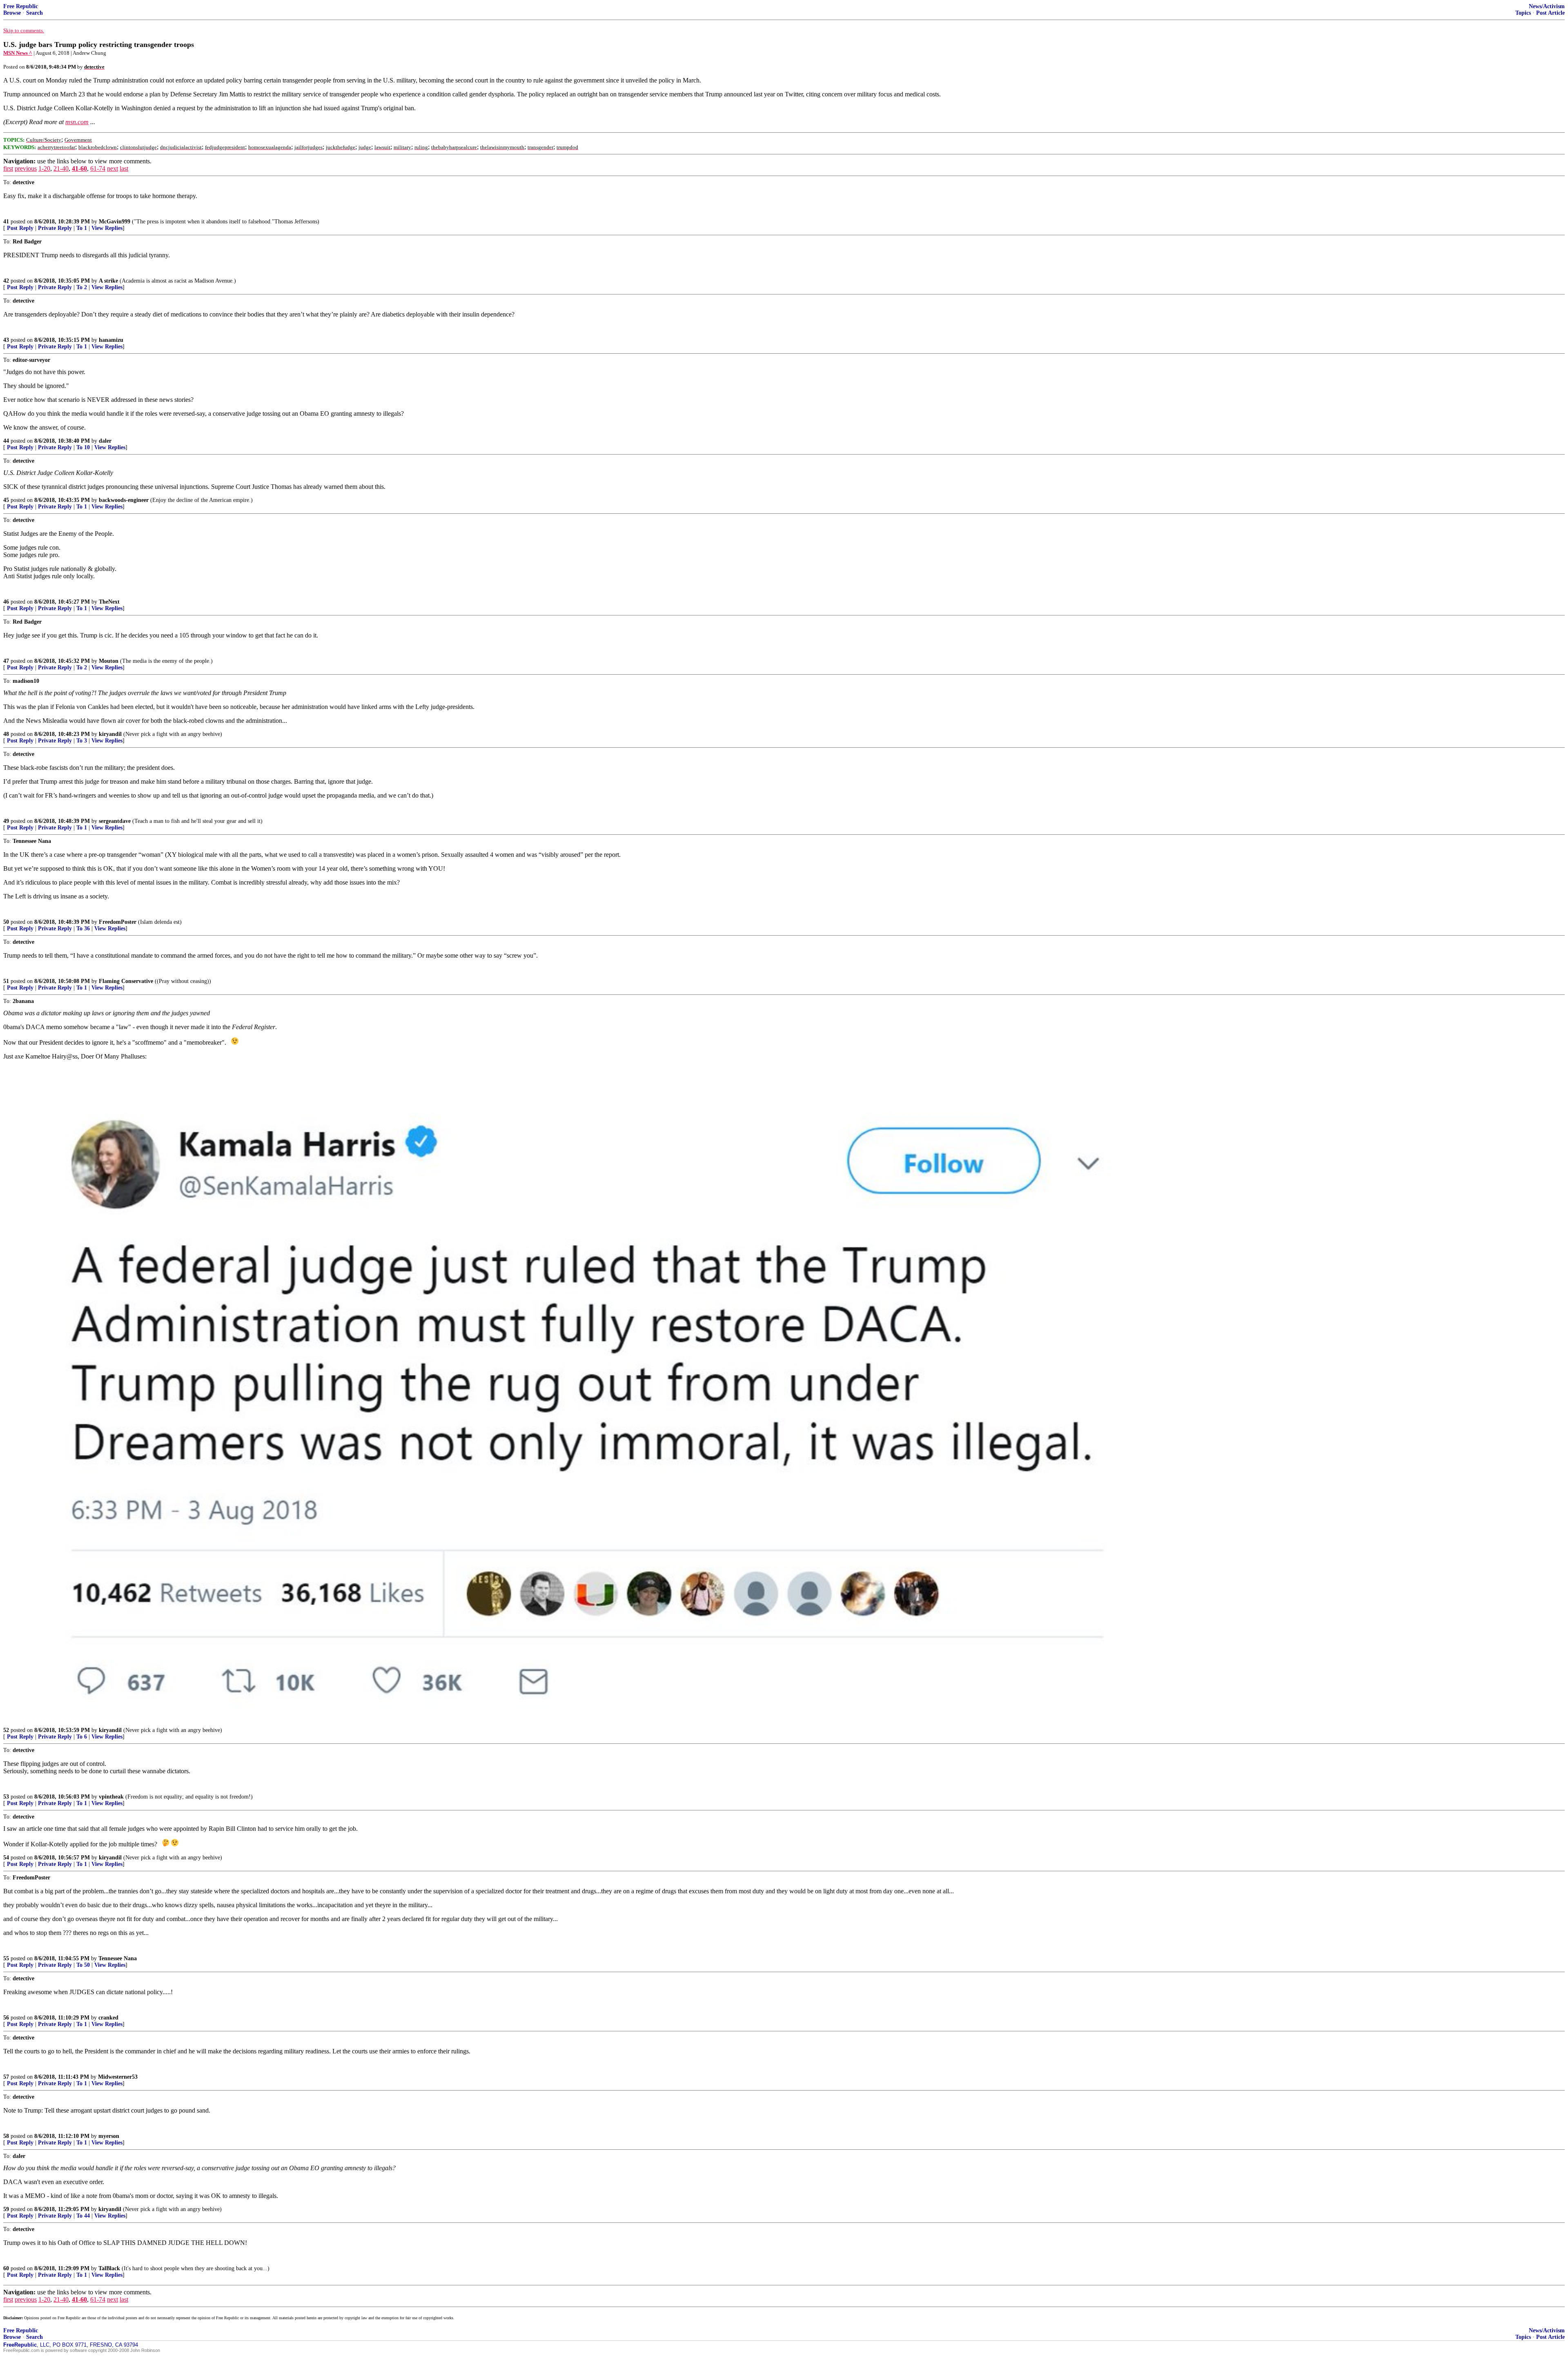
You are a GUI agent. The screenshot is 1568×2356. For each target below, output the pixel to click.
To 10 (83, 447)
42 (6, 281)
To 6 (82, 1737)
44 (6, 441)
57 (6, 2077)
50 (6, 922)
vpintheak (111, 1797)
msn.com (77, 122)
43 (6, 340)
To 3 (82, 741)
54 (6, 1858)
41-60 (79, 168)
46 (6, 602)
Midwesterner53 (118, 2077)
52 (6, 1730)
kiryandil (110, 734)
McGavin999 (115, 222)
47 (6, 661)
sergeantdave (115, 821)
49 (6, 821)
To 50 (83, 1965)
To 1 (82, 228)
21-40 (61, 168)
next (112, 168)
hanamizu (111, 340)
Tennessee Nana (118, 1958)
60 (6, 2268)
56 (6, 2018)
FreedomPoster (118, 922)
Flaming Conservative (126, 981)
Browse (12, 13)
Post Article (1550, 13)
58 (6, 2136)
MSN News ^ (18, 53)
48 (6, 734)
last (124, 168)
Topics (1523, 13)
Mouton (109, 661)
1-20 (44, 168)
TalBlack (109, 2268)
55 (6, 1958)
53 (6, 1797)
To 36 (83, 928)
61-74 (98, 168)
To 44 (83, 2216)
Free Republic (21, 6)
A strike (108, 281)
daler (105, 441)
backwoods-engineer (124, 500)
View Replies (107, 228)
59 (6, 2209)
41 (6, 222)
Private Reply (55, 228)
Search (35, 13)
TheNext (109, 602)
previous (26, 168)
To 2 (82, 287)
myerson (109, 2136)
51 (6, 981)
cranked (108, 2018)
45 (6, 500)
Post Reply (20, 228)
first (8, 168)
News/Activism (1547, 6)
